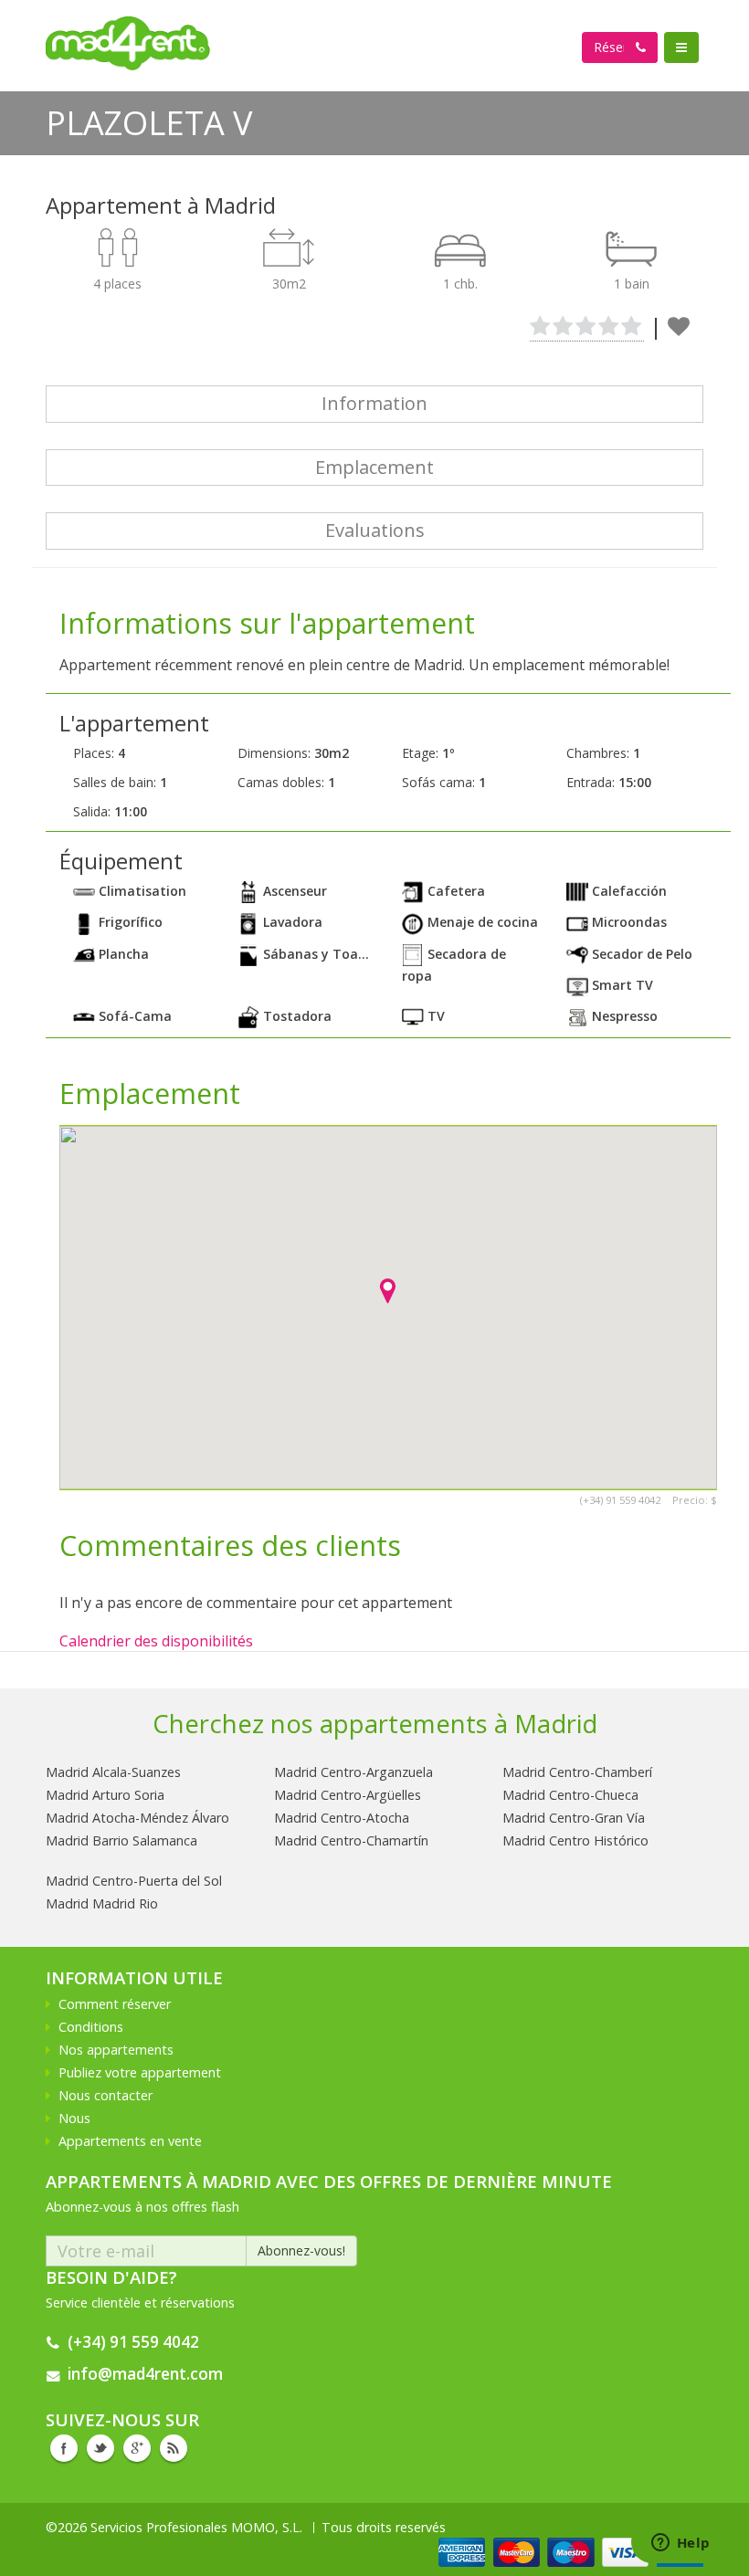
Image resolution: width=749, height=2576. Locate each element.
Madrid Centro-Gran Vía (574, 1818)
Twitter (100, 2448)
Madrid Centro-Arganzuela (353, 1772)
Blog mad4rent (174, 2448)
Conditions (91, 2027)
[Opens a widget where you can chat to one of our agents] (680, 2544)
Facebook (64, 2448)
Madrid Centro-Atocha (342, 1818)
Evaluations (375, 530)
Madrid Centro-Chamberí (577, 1772)
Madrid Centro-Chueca (570, 1795)
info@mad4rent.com (145, 2374)
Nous (74, 2118)
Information (374, 403)
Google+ (137, 2448)
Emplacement (374, 467)
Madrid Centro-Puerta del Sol (134, 1881)
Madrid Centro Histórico (575, 1840)
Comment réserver (115, 2004)
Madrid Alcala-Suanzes (113, 1772)
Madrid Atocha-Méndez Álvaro (137, 1818)
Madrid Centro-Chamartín (351, 1840)
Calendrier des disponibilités (156, 1641)
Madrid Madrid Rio (102, 1903)
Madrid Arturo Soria (105, 1795)
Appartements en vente (130, 2141)
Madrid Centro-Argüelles (348, 1795)
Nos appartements (116, 2050)
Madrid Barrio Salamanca (121, 1840)
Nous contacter (105, 2095)
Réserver (620, 47)
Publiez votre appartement (140, 2072)
